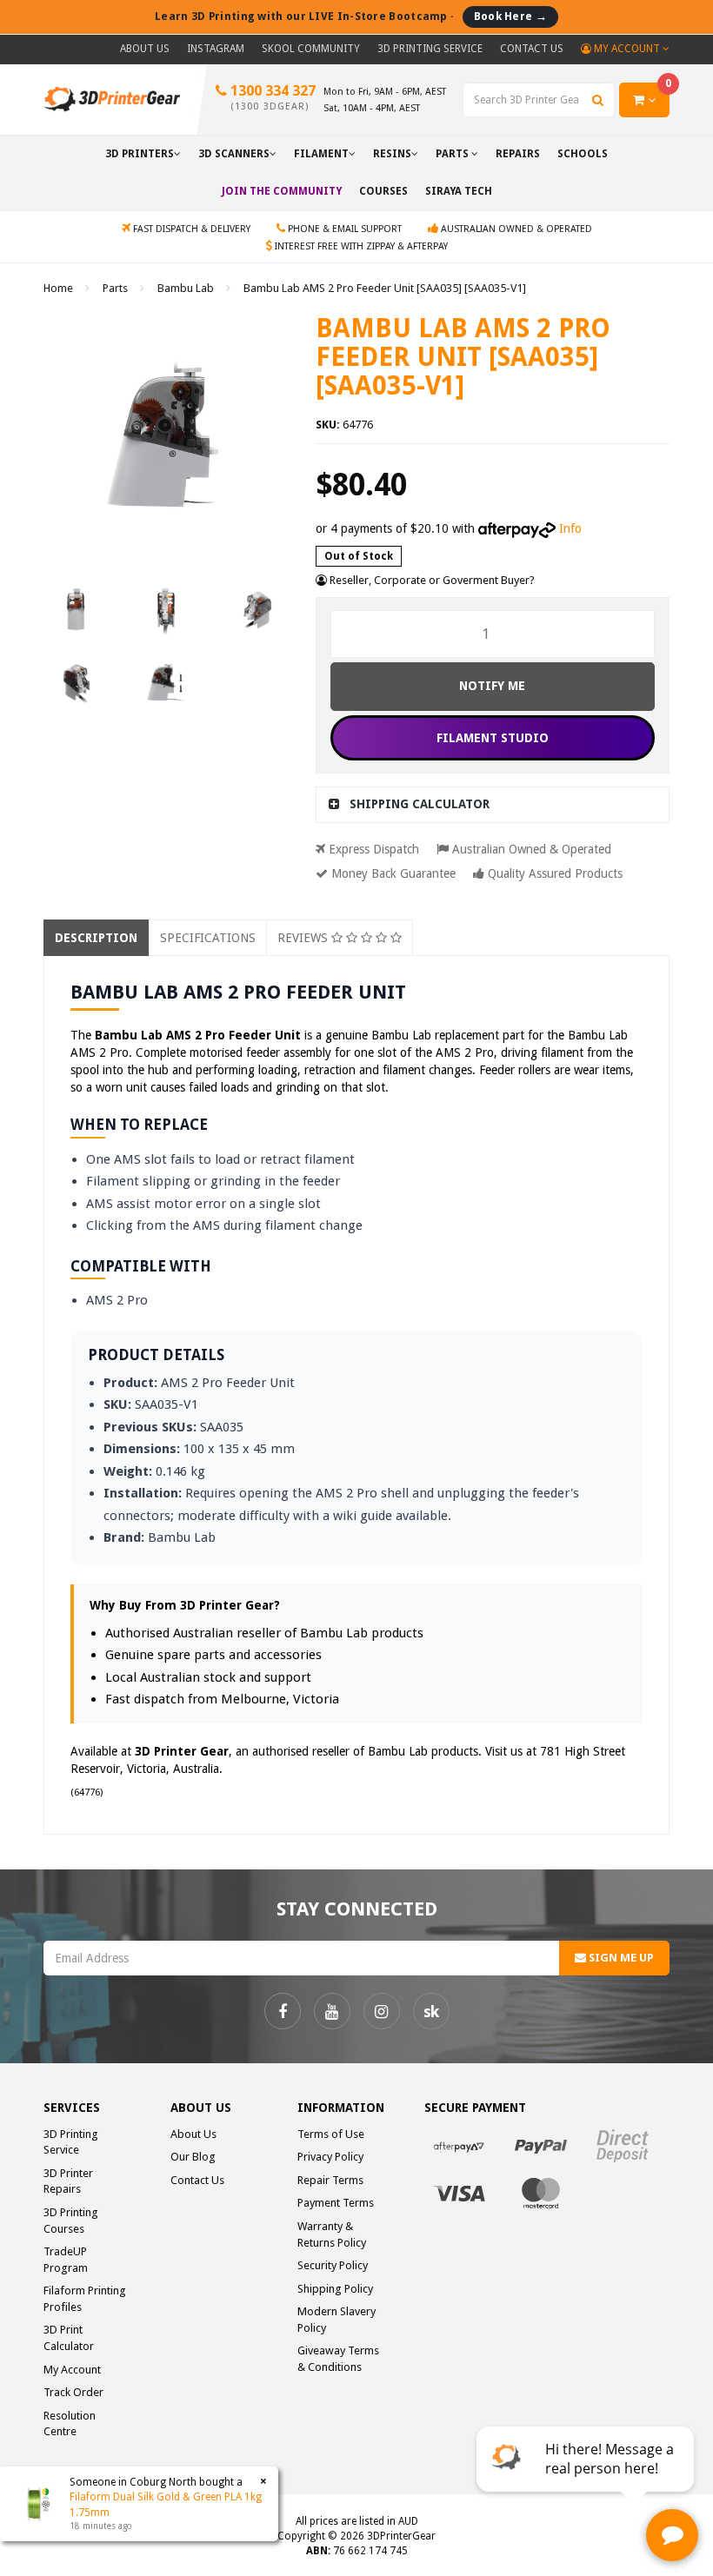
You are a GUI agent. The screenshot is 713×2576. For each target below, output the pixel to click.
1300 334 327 (271, 97)
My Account (627, 49)
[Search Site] (598, 100)
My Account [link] (72, 2370)
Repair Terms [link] (330, 2180)
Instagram (216, 49)
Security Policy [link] (333, 2265)
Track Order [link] (73, 2392)
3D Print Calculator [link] (69, 2338)
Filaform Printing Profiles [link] (85, 2299)
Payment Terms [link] (336, 2203)
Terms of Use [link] (331, 2134)
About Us (145, 49)
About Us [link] (193, 2134)
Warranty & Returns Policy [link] (332, 2234)
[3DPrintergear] (112, 98)
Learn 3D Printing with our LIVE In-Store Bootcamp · (351, 16)
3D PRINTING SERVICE (430, 49)
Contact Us (532, 49)
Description (96, 938)
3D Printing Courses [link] (71, 2221)
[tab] (493, 804)
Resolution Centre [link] (70, 2424)
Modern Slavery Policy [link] (337, 2320)
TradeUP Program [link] (66, 2260)
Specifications (208, 938)
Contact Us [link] (197, 2180)
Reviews (304, 938)
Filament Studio (493, 738)
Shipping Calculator (420, 804)
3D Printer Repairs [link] (68, 2181)
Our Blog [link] (193, 2157)
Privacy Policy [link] (330, 2157)
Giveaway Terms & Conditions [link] (338, 2359)
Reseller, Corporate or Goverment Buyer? (431, 580)
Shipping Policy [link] (335, 2289)
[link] (283, 2011)
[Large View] (76, 609)
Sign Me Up (620, 1958)
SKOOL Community (311, 49)
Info (570, 528)
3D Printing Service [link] (71, 2142)
